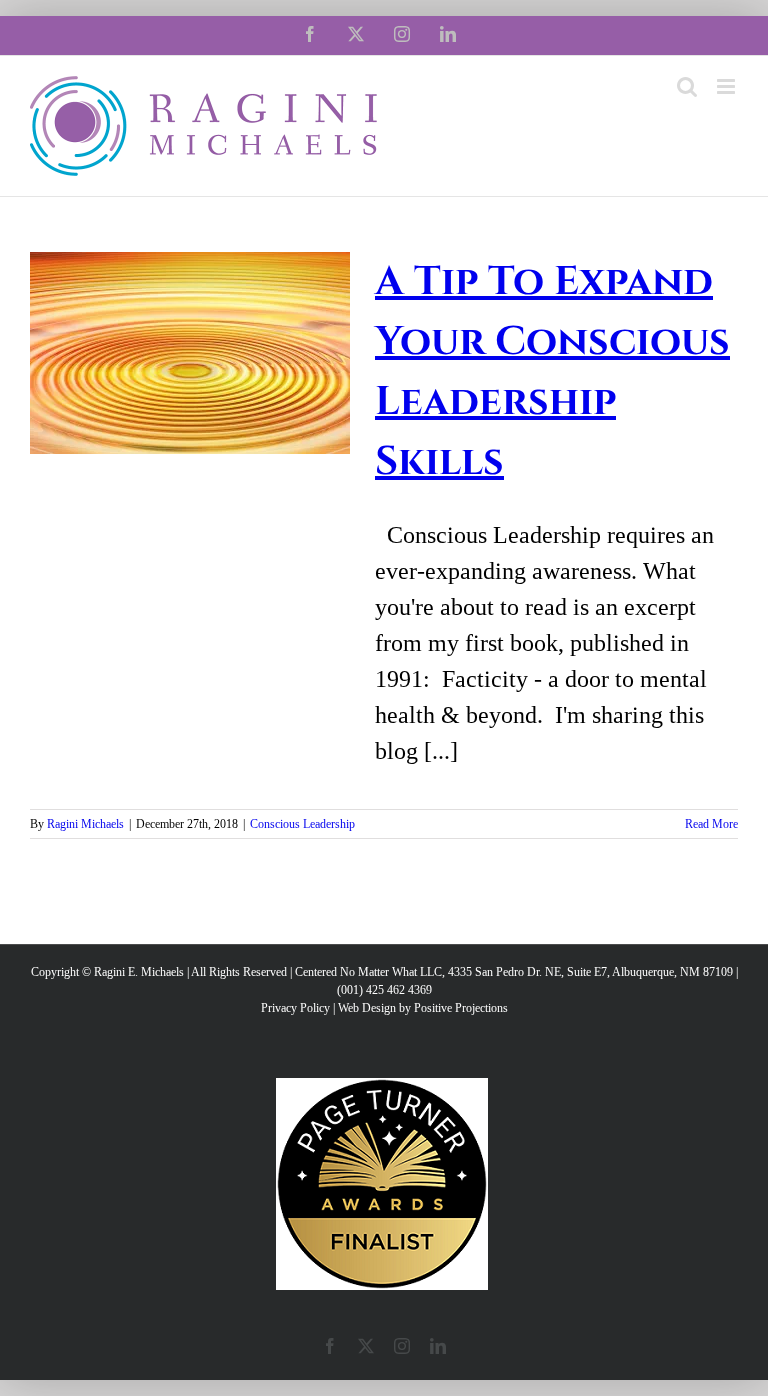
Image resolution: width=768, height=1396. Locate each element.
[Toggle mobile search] (687, 86)
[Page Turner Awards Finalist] (382, 1087)
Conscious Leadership (302, 824)
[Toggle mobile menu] (727, 86)
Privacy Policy (295, 1008)
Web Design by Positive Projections (423, 1008)
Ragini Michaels (85, 824)
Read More (711, 824)
